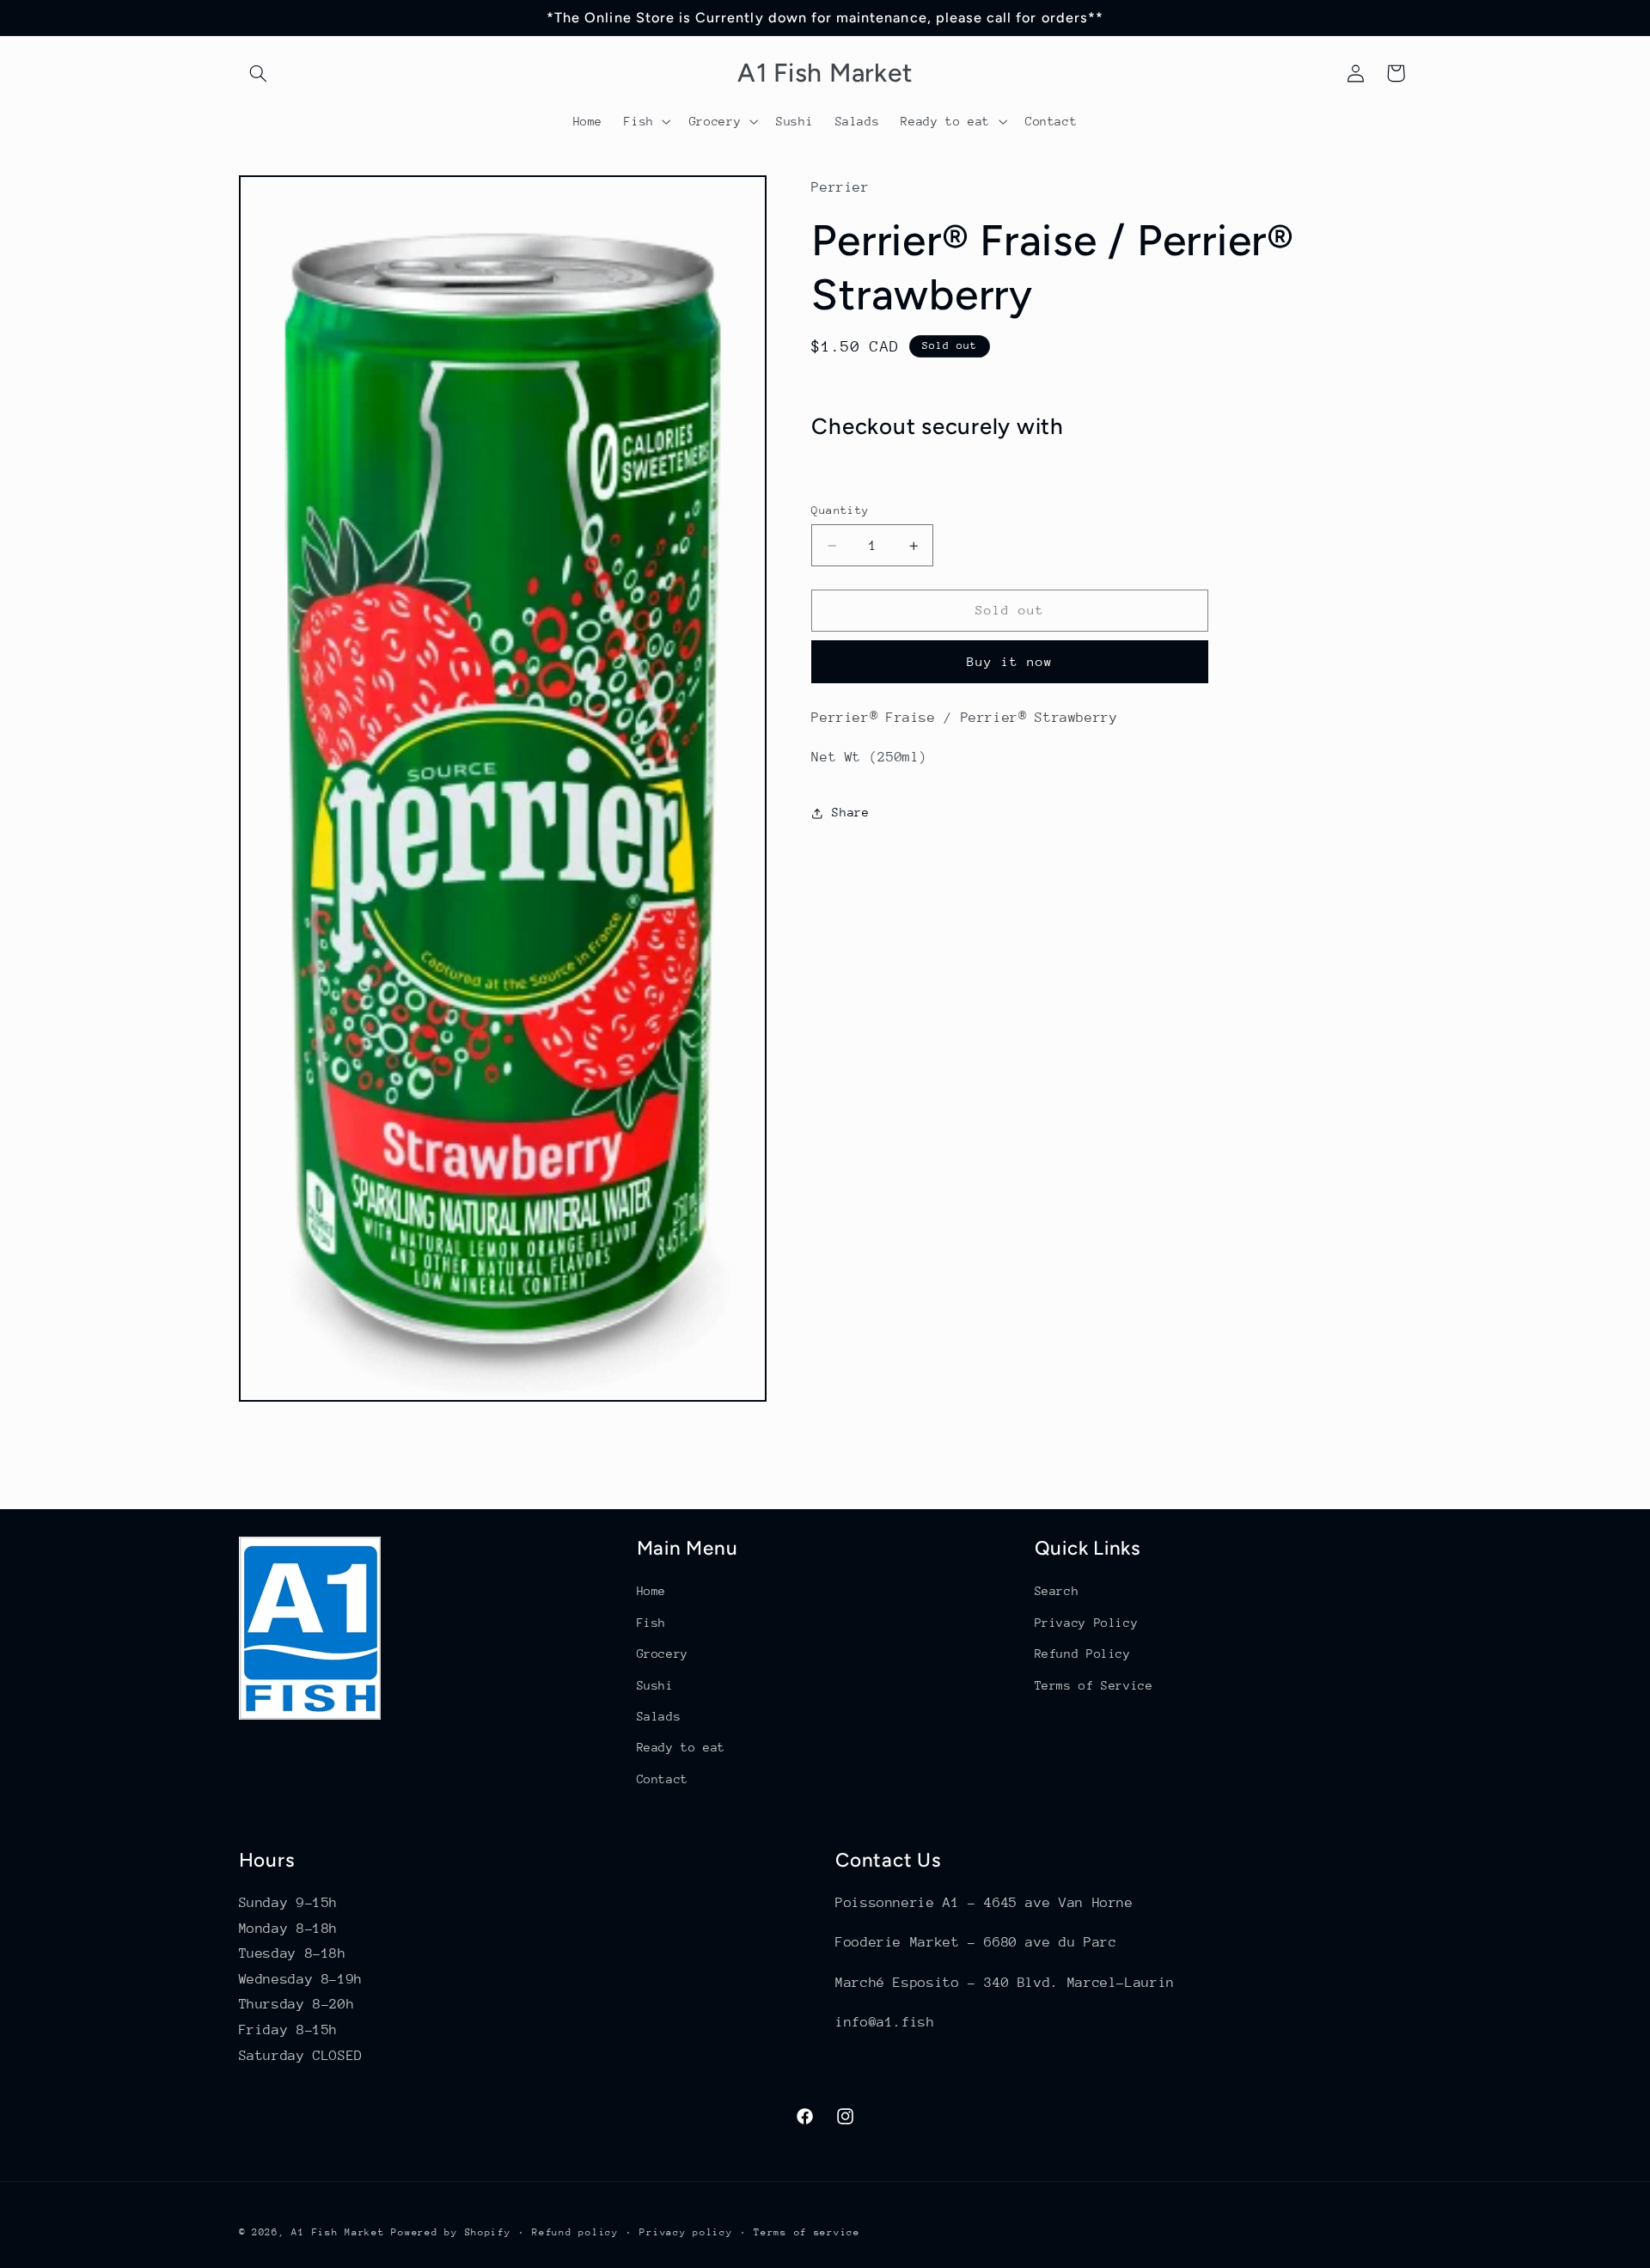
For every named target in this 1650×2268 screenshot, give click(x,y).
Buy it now (1010, 661)
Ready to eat (681, 1747)
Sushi (655, 1684)
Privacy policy (686, 2231)
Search (1057, 1591)
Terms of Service (1094, 1684)
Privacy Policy (1087, 1622)
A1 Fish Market (338, 2231)
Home (652, 1591)
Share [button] (850, 812)
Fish (652, 1622)
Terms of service (807, 2231)
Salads (659, 1715)
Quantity (840, 510)
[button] (259, 73)
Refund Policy (1083, 1654)
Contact (663, 1778)
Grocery (663, 1654)
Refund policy (575, 2231)
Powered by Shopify (451, 2231)
